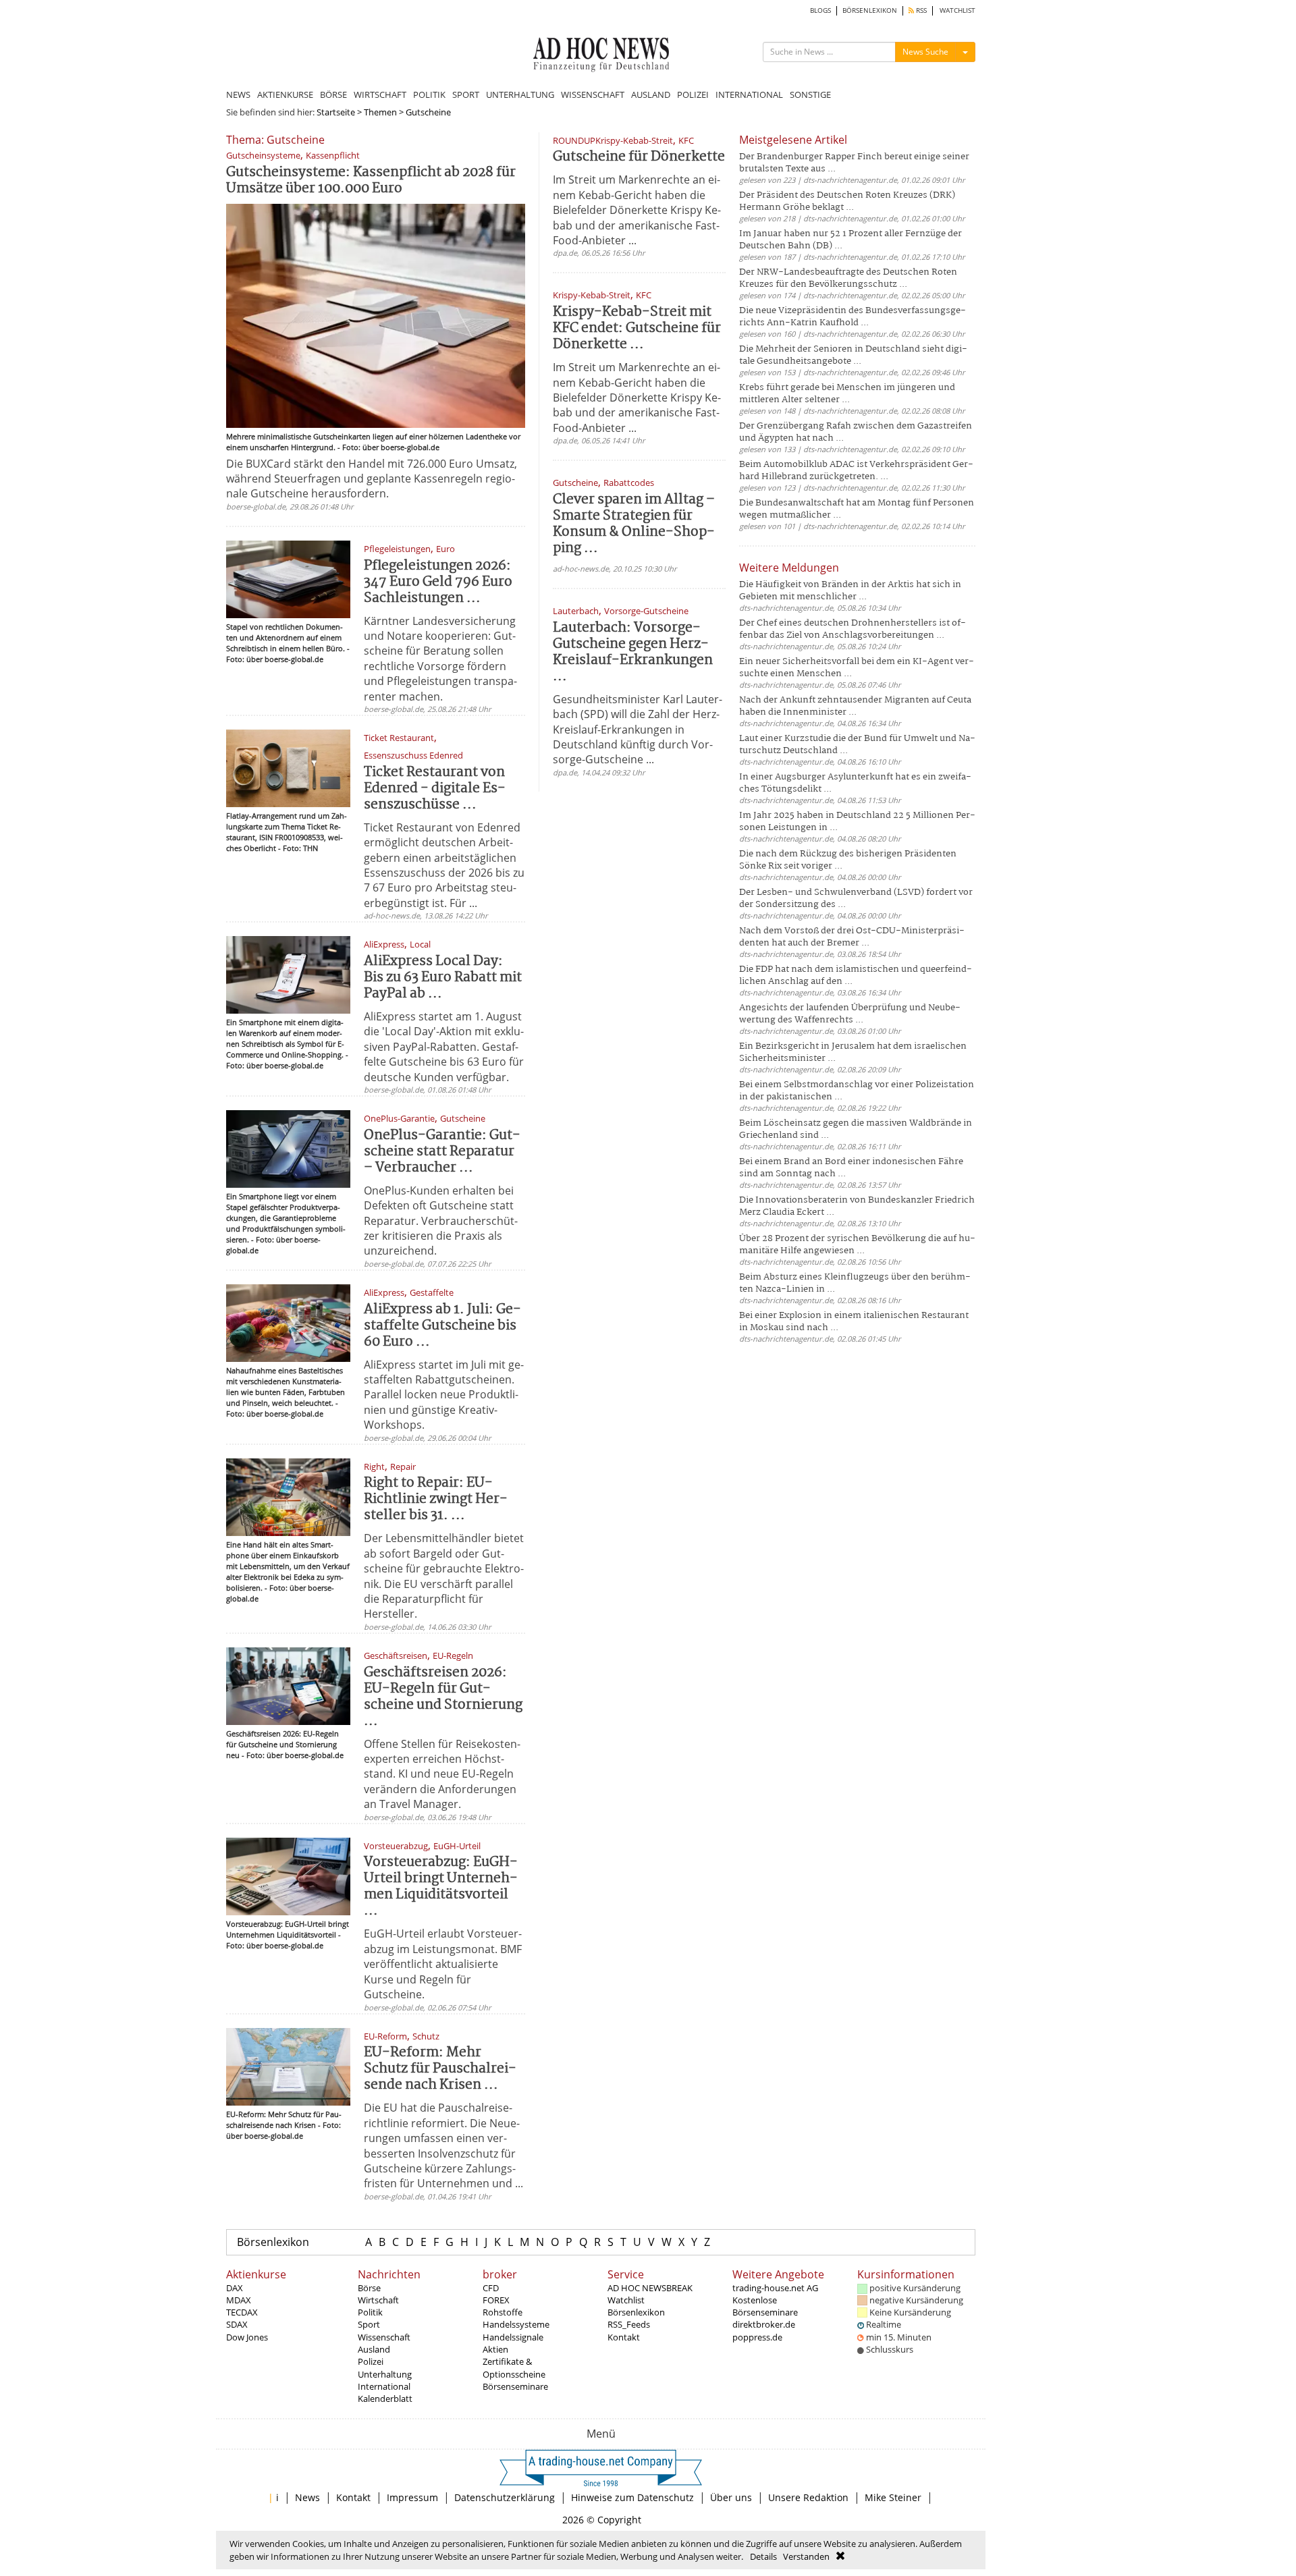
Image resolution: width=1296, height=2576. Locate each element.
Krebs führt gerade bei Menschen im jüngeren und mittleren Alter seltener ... (847, 394)
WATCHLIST (957, 10)
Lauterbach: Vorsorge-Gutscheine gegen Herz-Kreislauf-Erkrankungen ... (633, 652)
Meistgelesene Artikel (793, 140)
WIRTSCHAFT (380, 94)
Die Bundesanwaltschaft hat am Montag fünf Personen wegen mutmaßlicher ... (857, 509)
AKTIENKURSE (285, 94)
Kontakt (624, 2337)
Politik (370, 2312)
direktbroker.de (764, 2324)
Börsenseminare (515, 2386)
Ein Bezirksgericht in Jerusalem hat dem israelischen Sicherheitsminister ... (853, 1052)
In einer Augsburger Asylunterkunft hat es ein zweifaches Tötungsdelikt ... (855, 783)
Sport (369, 2324)
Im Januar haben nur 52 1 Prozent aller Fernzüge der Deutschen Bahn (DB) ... (850, 240)
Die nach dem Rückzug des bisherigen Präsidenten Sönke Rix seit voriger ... (848, 860)
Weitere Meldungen (789, 568)
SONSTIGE (810, 94)
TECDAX (242, 2312)
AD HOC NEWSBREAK (650, 2288)
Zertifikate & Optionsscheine (514, 2367)
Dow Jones (247, 2337)
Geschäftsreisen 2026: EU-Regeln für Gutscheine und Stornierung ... (443, 1697)
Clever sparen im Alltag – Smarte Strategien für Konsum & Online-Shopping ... (634, 524)
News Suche (925, 52)
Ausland (374, 2349)
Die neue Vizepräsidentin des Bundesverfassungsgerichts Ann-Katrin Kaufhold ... (853, 317)
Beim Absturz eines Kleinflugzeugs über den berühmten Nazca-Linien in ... (855, 1283)
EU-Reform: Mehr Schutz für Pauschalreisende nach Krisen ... (440, 2069)
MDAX (239, 2300)
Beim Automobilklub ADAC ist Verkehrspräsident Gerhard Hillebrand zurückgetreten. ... (856, 471)
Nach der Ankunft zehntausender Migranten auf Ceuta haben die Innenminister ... (855, 706)
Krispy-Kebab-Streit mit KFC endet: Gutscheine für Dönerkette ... (637, 328)
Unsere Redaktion (808, 2497)
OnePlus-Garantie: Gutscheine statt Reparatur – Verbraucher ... (442, 1152)
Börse (369, 2288)
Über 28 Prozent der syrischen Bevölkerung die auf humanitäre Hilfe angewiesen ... (857, 1245)
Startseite (336, 112)
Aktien (495, 2349)
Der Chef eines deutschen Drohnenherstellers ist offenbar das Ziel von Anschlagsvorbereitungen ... (853, 629)
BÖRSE (333, 94)
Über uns (731, 2497)
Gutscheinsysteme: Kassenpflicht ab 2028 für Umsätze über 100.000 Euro (371, 181)
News (307, 2497)
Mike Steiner (893, 2497)
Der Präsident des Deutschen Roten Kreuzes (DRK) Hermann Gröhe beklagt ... (847, 201)
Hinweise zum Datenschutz (632, 2497)
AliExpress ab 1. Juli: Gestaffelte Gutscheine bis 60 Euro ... (442, 1326)
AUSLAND (651, 94)
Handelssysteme (516, 2324)
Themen (380, 112)
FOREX (496, 2300)
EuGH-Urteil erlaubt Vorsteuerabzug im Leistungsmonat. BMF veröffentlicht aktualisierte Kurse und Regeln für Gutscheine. (443, 1964)
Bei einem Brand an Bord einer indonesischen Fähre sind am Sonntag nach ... (851, 1168)
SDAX (237, 2324)
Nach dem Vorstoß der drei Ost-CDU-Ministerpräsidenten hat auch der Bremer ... (852, 937)
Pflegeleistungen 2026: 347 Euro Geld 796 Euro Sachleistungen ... (438, 582)
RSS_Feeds (629, 2324)
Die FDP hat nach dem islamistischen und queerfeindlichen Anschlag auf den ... (856, 976)
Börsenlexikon (273, 2242)
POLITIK (429, 94)
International (384, 2386)
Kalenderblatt (385, 2399)
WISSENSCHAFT (593, 94)
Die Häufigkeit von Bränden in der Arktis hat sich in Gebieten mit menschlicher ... (850, 591)
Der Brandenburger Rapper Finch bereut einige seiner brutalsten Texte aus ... (854, 163)
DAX (235, 2288)
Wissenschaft (384, 2337)
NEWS (238, 94)
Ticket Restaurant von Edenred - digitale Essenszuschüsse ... (435, 789)
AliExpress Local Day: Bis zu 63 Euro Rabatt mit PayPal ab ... (443, 978)
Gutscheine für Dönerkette (639, 157)
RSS (920, 10)
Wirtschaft (378, 2300)
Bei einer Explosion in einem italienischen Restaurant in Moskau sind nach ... (854, 1322)
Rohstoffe (503, 2312)
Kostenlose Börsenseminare (765, 2306)
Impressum (412, 2497)
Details (763, 2556)
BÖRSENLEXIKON (870, 10)
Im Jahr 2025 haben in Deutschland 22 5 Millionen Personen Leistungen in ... (857, 822)
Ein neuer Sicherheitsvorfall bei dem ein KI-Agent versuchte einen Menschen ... (857, 668)
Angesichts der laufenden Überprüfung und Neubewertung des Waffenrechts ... (850, 1014)
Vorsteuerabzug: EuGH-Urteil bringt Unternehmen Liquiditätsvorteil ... (441, 1887)
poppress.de (757, 2337)
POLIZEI (693, 94)
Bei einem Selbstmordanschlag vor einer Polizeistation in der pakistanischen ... (857, 1091)
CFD (491, 2288)
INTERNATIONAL (749, 94)
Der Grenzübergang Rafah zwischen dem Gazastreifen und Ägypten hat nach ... (856, 432)
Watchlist (626, 2300)
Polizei (371, 2361)
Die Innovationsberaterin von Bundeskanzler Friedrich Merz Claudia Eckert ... (857, 1206)
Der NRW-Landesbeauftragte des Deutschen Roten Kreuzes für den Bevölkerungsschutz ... (848, 278)
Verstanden (806, 2556)
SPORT (466, 94)
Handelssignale (513, 2337)
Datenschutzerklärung (505, 2497)
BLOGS (820, 10)
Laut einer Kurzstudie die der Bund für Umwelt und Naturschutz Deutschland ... (857, 745)
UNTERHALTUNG (520, 94)
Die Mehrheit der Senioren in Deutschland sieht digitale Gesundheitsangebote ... (853, 355)
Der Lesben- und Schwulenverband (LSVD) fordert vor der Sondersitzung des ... (856, 899)
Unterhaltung (385, 2374)
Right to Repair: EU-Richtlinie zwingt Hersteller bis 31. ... (436, 1499)
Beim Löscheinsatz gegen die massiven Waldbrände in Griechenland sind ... (856, 1129)
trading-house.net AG (775, 2288)
